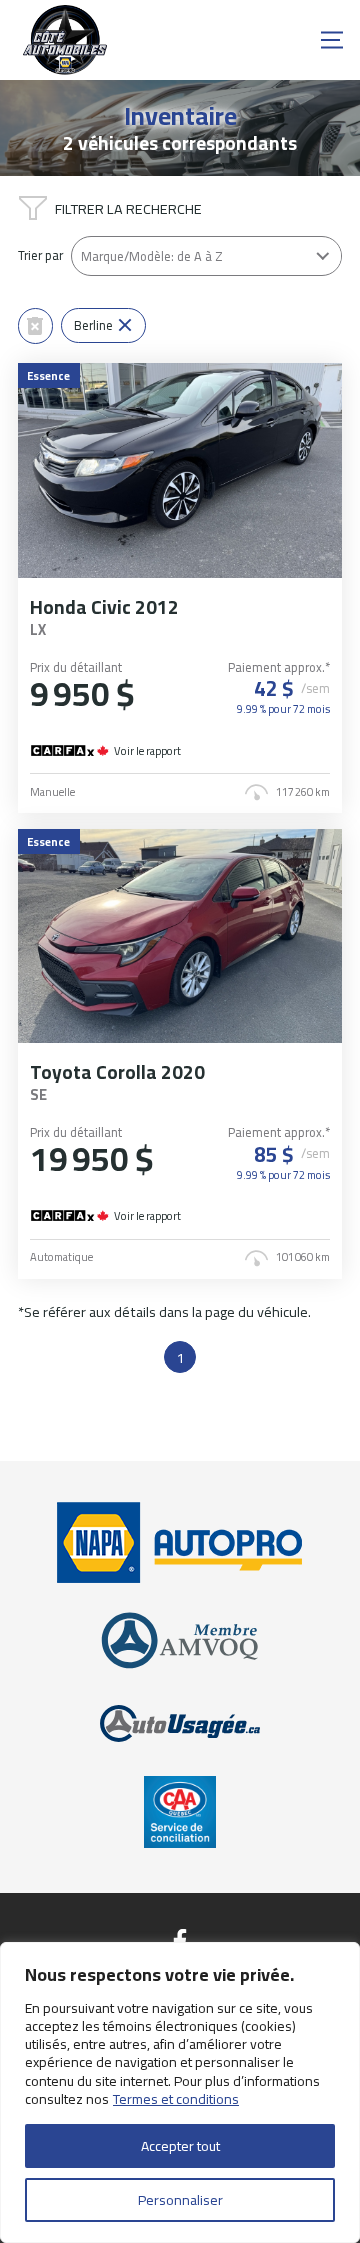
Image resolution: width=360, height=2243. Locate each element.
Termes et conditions (176, 2099)
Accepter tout (180, 2146)
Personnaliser (180, 2200)
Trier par (40, 255)
